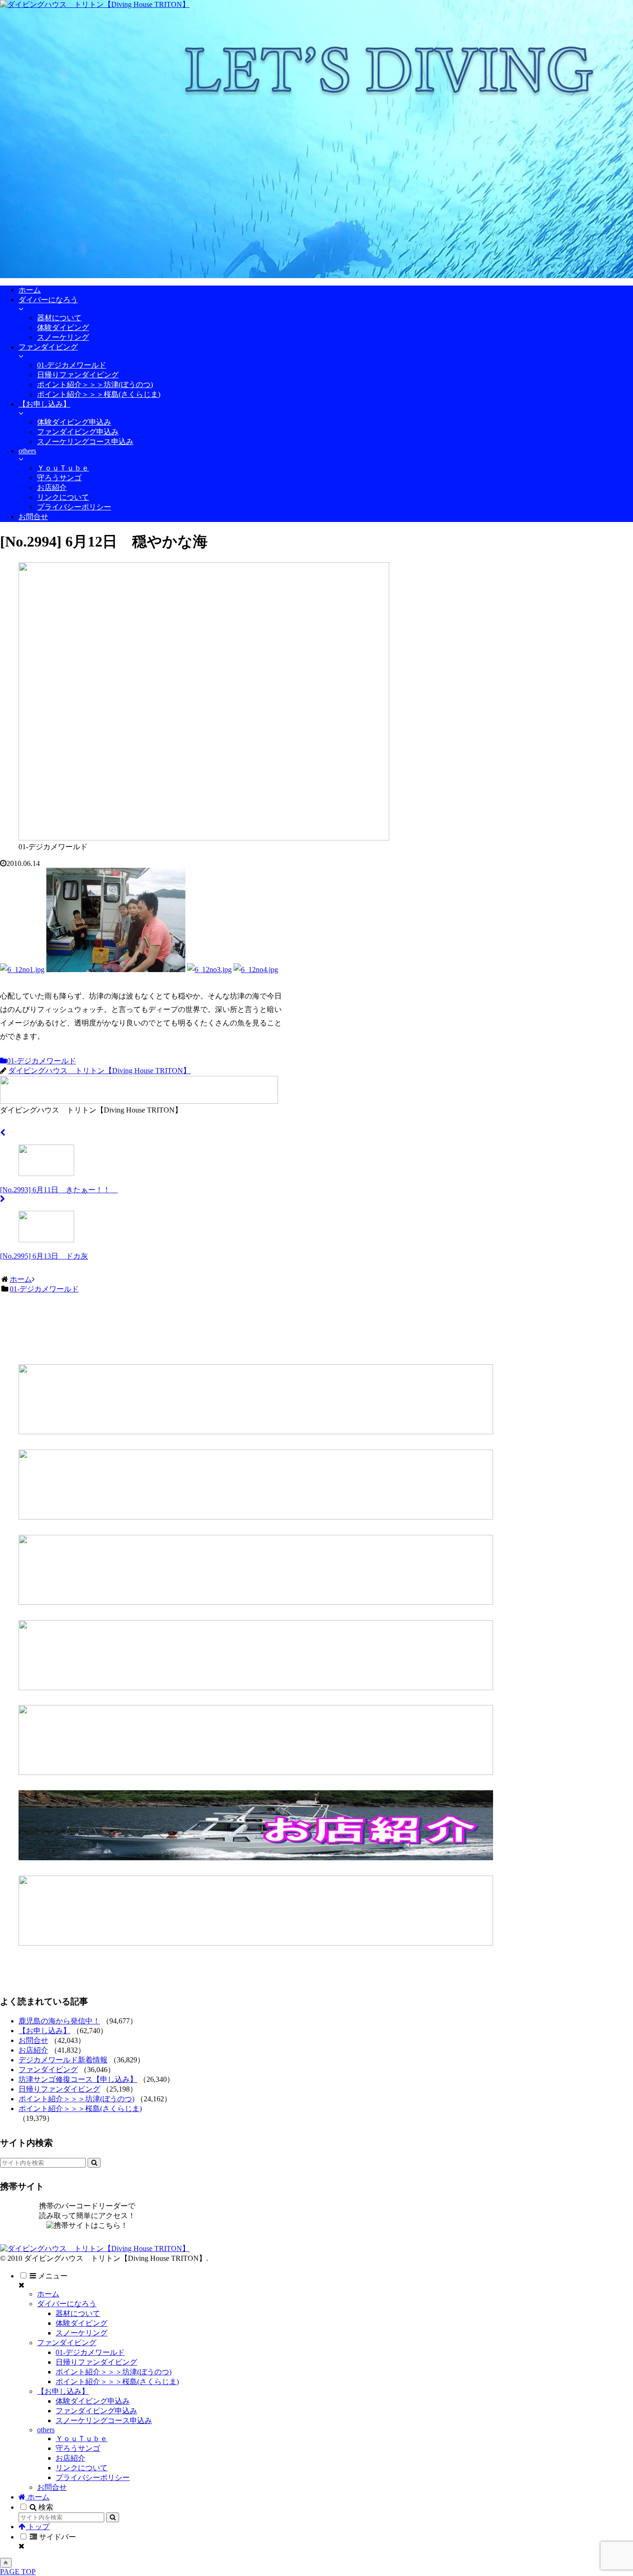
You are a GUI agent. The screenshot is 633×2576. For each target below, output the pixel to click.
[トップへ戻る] (6, 2563)
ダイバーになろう (67, 2304)
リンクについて (82, 2468)
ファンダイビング (48, 2070)
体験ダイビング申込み (93, 2401)
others (46, 2430)
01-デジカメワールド (41, 1061)
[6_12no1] (22, 970)
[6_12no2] (116, 970)
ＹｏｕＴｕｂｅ (82, 2439)
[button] (94, 2163)
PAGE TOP (18, 2572)
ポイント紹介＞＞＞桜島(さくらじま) (80, 2109)
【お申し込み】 (44, 2031)
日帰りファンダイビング (59, 2089)
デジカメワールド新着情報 (63, 2060)
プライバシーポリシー (93, 2477)
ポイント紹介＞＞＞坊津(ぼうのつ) (76, 2099)
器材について (78, 2313)
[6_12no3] (209, 970)
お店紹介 (33, 2050)
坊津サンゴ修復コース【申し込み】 (78, 2079)
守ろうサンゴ (78, 2448)
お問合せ (33, 2040)
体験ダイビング (82, 2323)
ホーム (48, 2294)
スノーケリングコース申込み (104, 2420)
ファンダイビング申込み (96, 2411)
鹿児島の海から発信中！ (59, 2021)
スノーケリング (82, 2333)
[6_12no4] (256, 970)
